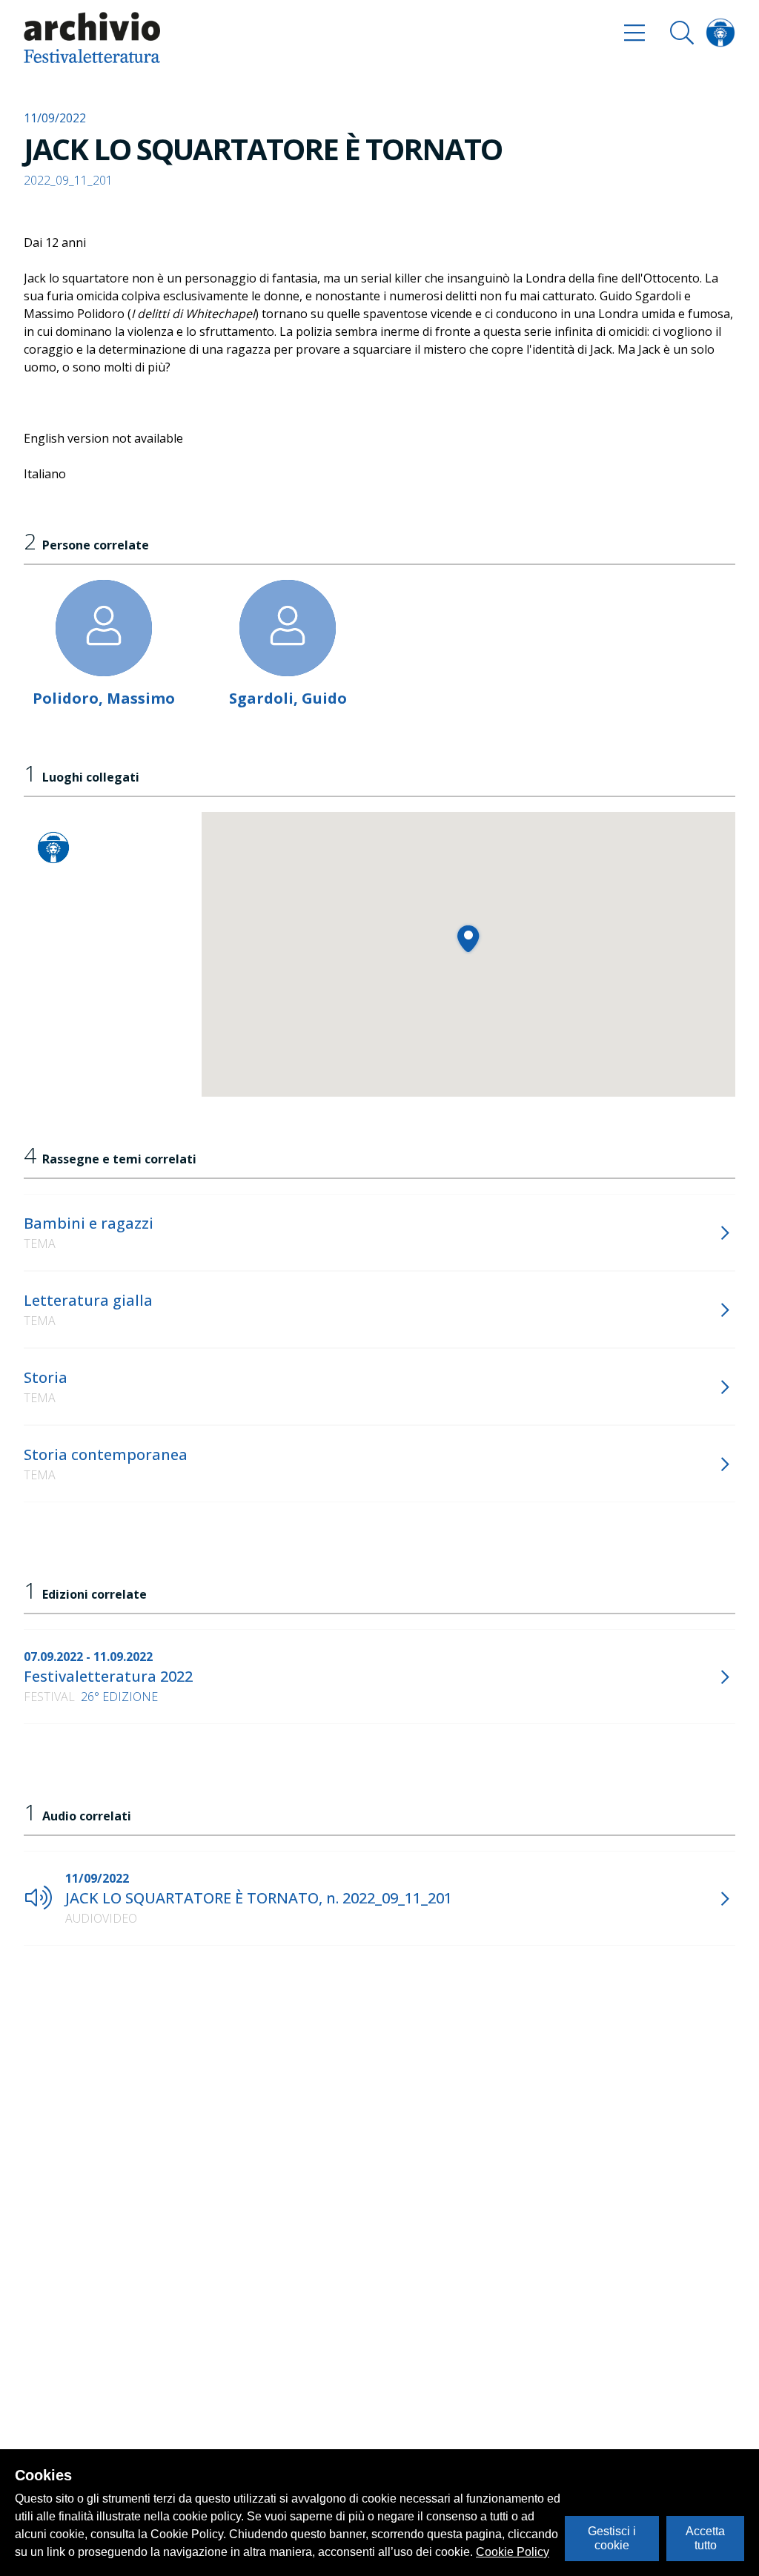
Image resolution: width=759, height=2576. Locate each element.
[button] (468, 938)
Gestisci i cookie (612, 2538)
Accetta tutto (705, 2538)
